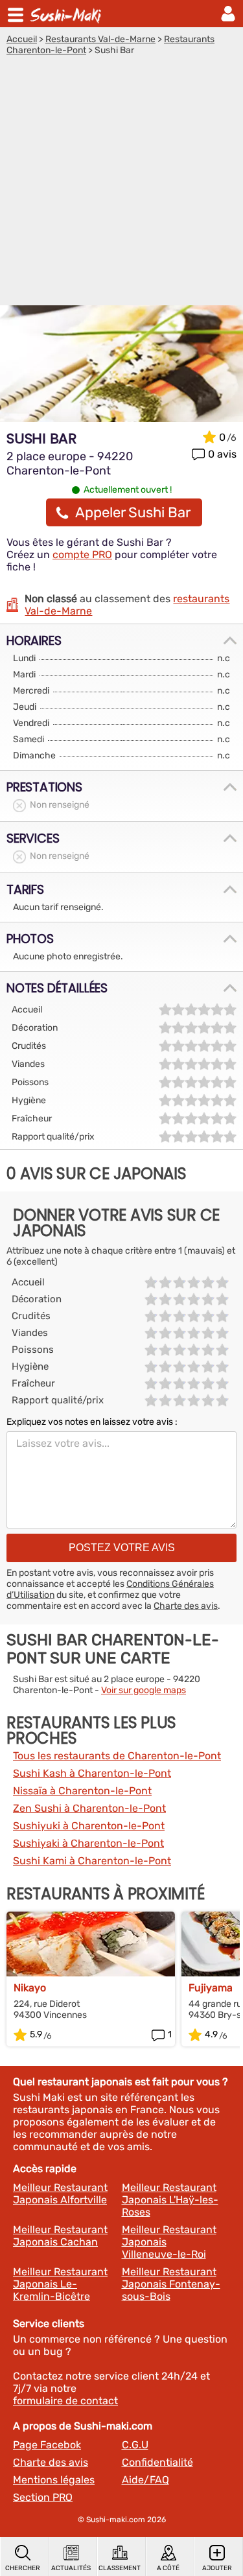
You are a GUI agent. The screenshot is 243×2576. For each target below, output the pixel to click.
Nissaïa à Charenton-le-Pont (82, 1791)
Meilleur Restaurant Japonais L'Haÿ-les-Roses (170, 2200)
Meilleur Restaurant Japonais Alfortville (60, 2194)
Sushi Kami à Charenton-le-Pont (92, 1861)
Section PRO (43, 2497)
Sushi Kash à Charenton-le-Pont (92, 1773)
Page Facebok (47, 2445)
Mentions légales (54, 2480)
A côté (168, 2568)
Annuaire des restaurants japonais (67, 14)
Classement (120, 2568)
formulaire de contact (65, 2401)
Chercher (23, 2568)
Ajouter (217, 2568)
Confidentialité (157, 2462)
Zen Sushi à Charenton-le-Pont (89, 1808)
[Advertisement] (121, 184)
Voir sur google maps (144, 1690)
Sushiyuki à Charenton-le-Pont (89, 1826)
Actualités (71, 2568)
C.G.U (135, 2445)
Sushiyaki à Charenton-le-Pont (88, 1843)
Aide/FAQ (145, 2480)
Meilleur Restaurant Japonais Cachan (60, 2236)
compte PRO (82, 555)
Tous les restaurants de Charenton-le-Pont (117, 1756)
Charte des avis (186, 1606)
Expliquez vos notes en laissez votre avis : (92, 1422)
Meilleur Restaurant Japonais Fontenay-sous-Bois (171, 2284)
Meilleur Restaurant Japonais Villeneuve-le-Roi (169, 2242)
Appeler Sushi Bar (133, 512)
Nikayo (30, 1988)
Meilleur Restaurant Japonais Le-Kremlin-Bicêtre (60, 2284)
